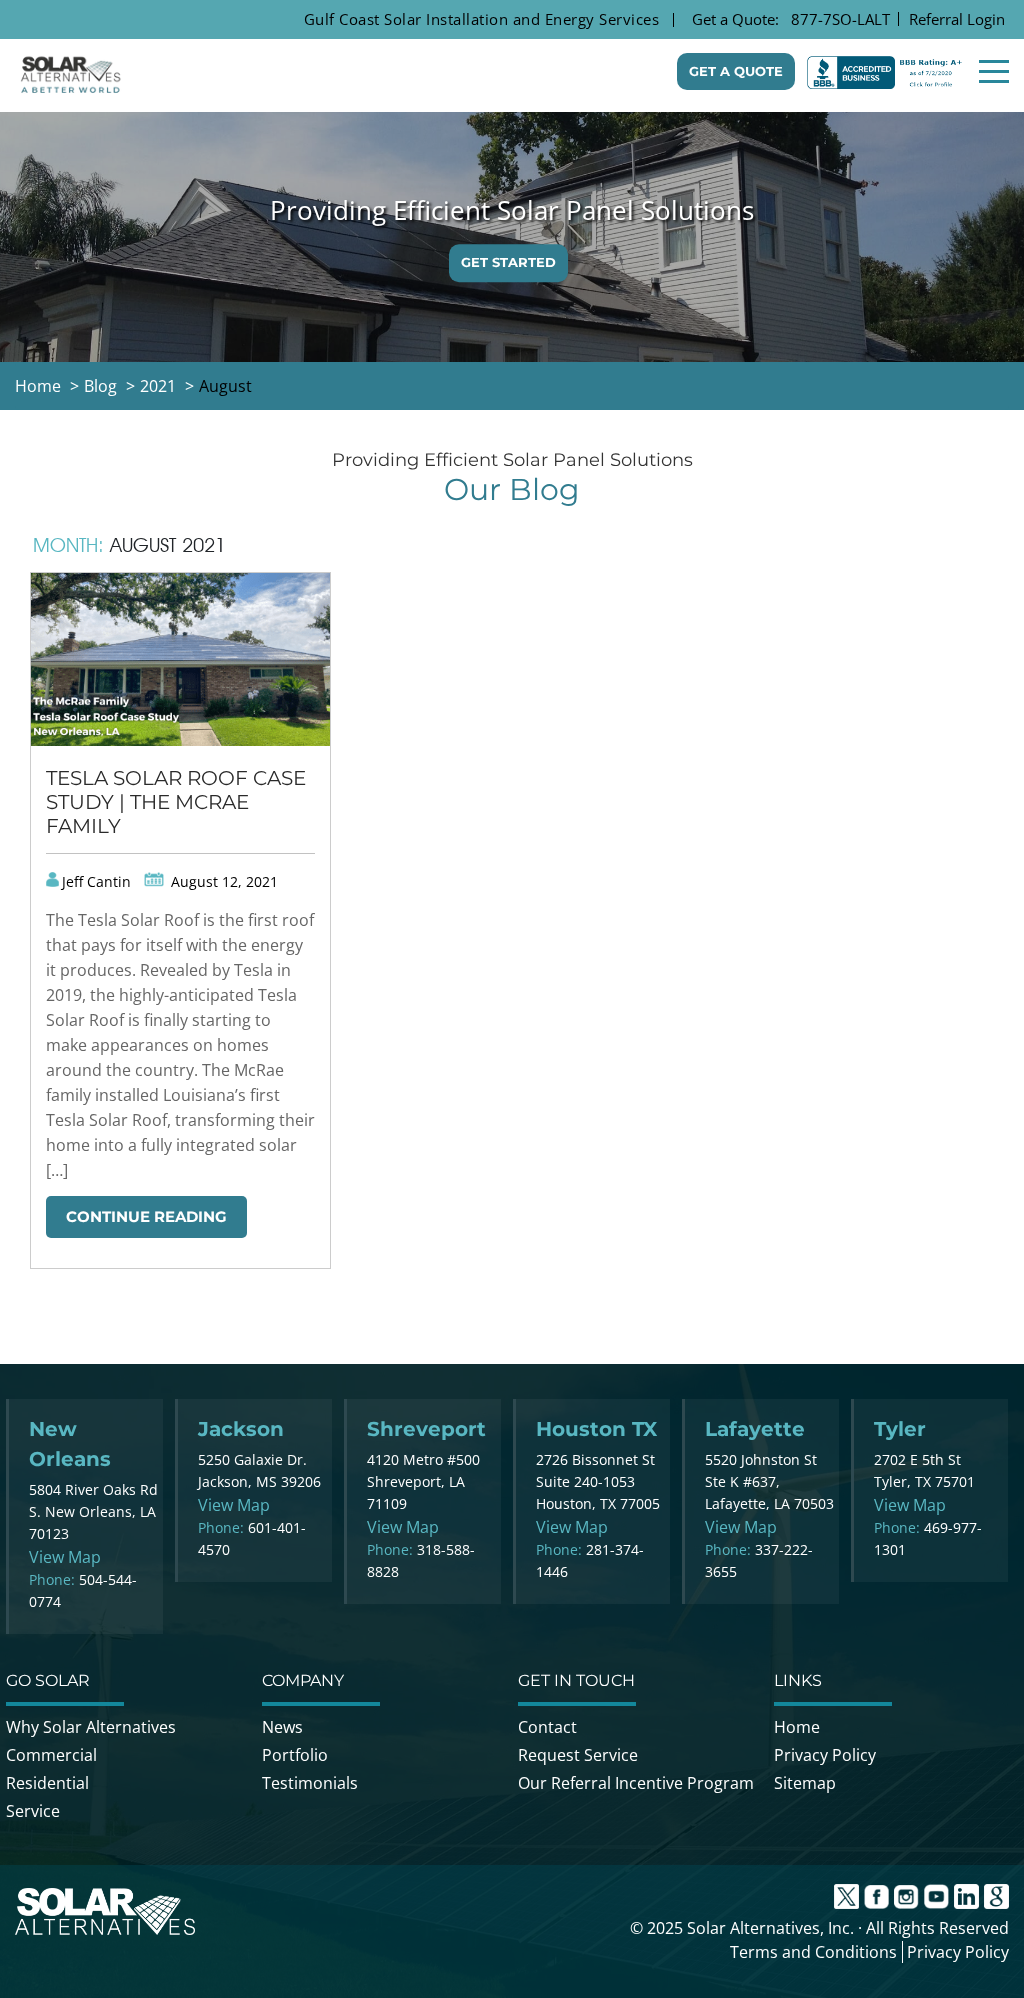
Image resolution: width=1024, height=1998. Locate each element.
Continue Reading (146, 1216)
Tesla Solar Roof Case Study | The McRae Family (176, 802)
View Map (65, 1557)
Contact (547, 1727)
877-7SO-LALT (840, 19)
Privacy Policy (825, 1755)
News (282, 1727)
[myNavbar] (994, 71)
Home (797, 1727)
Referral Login (957, 19)
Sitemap (805, 1783)
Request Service (578, 1755)
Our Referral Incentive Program (636, 1783)
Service (33, 1811)
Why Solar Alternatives (91, 1727)
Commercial (51, 1755)
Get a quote (736, 71)
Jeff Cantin (96, 881)
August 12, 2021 (222, 881)
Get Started (508, 262)
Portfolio (295, 1755)
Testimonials (310, 1783)
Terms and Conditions (813, 1952)
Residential (47, 1783)
